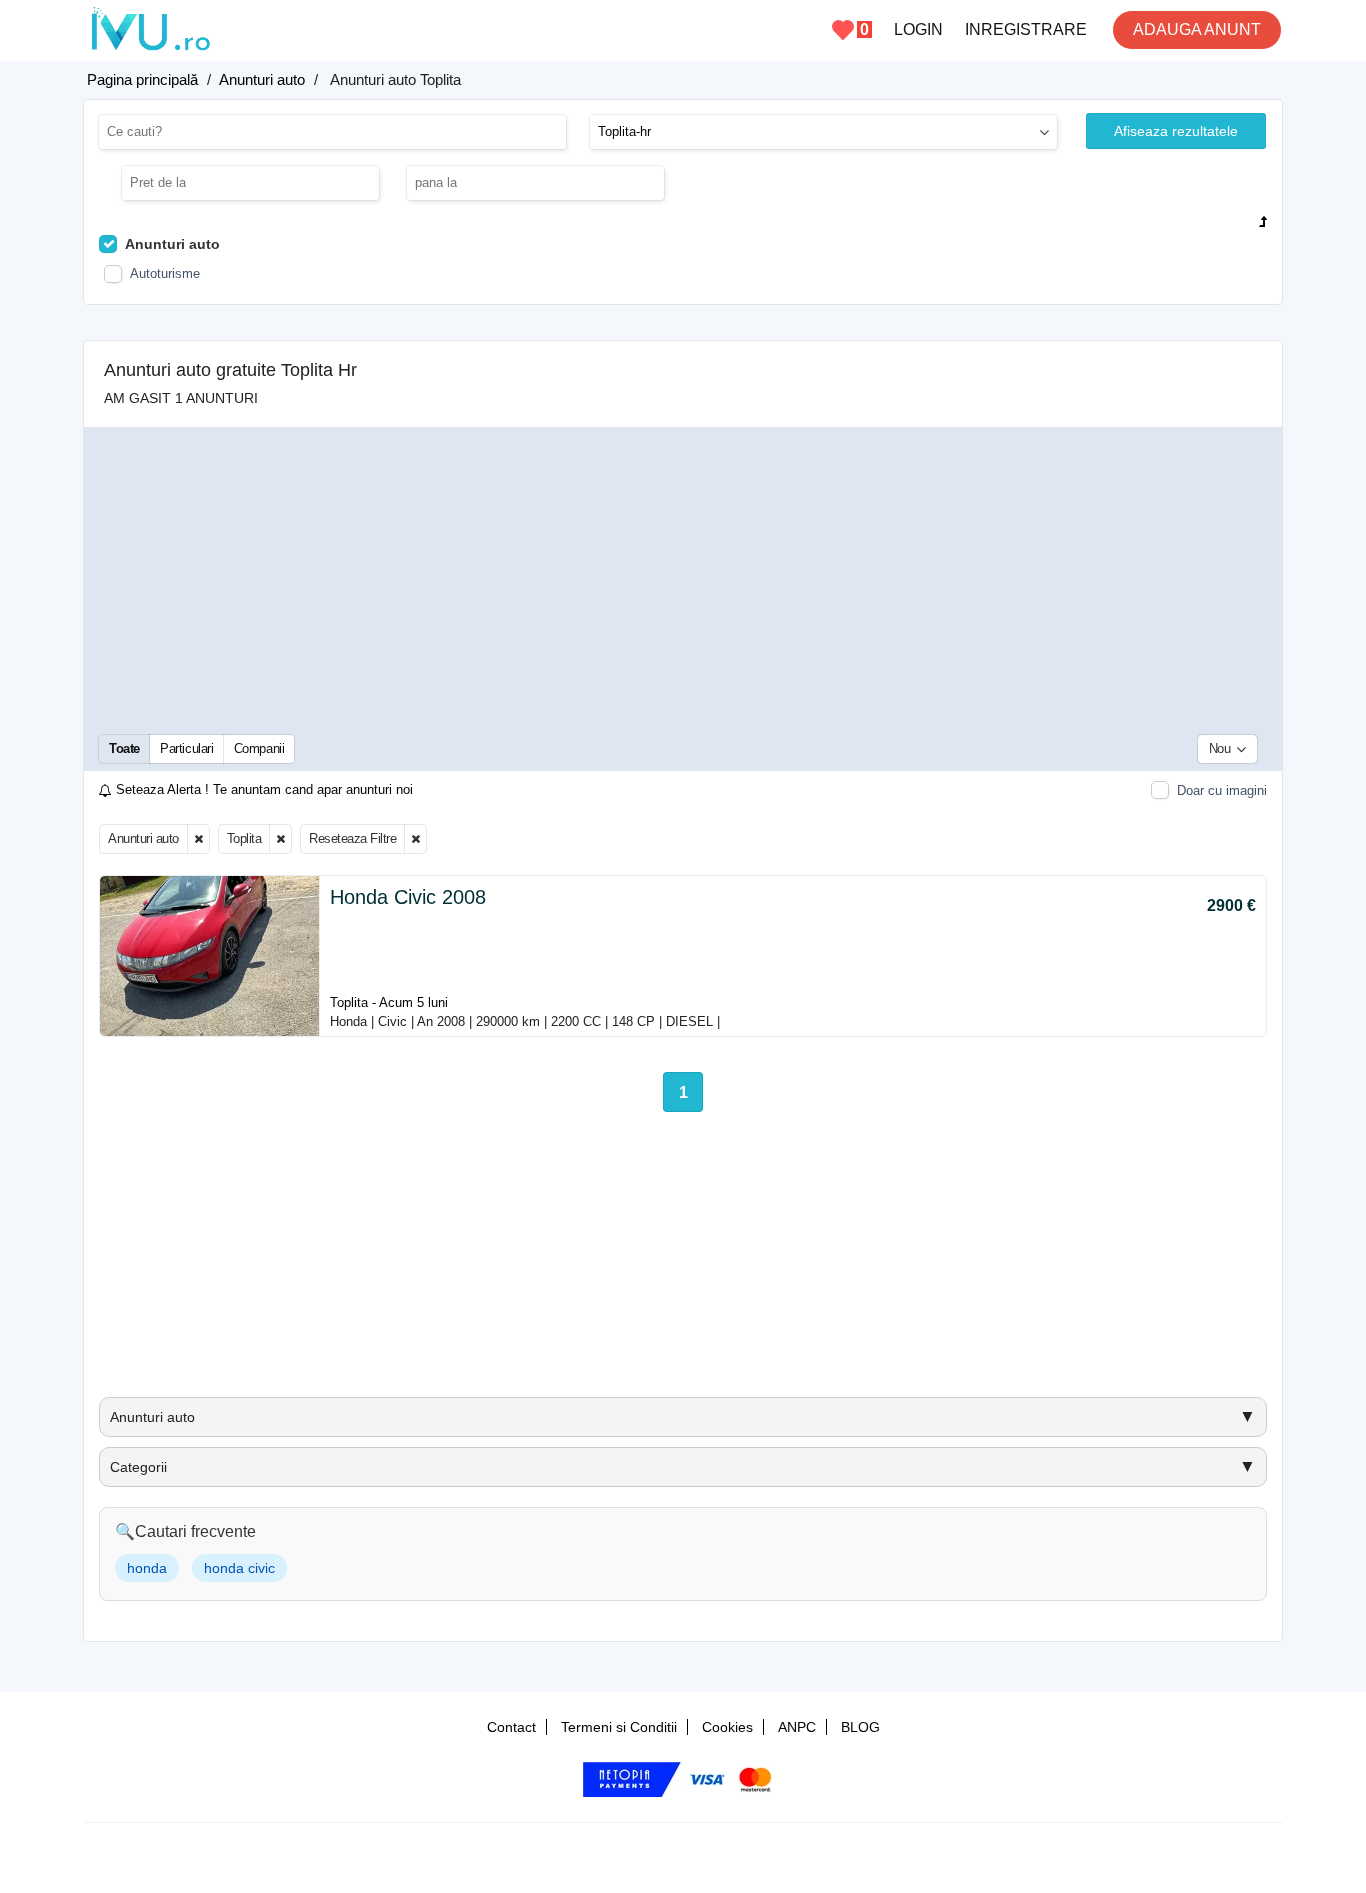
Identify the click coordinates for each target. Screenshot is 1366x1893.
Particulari (187, 748)
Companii (259, 748)
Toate (124, 748)
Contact (511, 1727)
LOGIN (918, 29)
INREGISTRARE (1026, 29)
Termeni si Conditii (619, 1727)
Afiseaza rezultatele (1176, 131)
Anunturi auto (143, 838)
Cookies (727, 1727)
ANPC (797, 1727)
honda (147, 1568)
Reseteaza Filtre (352, 838)
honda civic (239, 1568)
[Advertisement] (683, 579)
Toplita (244, 838)
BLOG (860, 1727)
